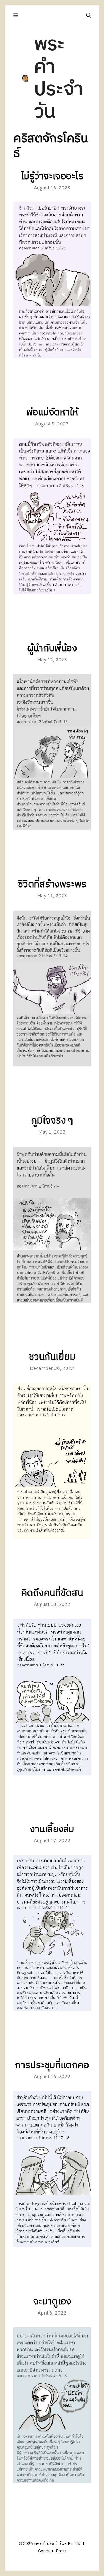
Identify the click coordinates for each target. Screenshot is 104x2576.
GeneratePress (52, 2551)
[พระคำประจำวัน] (25, 78)
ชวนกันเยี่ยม (52, 1357)
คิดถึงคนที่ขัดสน (52, 1593)
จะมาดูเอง (52, 2302)
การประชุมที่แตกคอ (52, 2065)
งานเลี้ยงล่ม (52, 1829)
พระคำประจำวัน (59, 78)
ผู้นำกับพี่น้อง (52, 649)
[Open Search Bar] (89, 15)
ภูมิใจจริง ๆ (52, 1121)
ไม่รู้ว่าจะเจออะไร (52, 177)
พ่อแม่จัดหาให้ (52, 413)
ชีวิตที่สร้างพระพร (52, 885)
